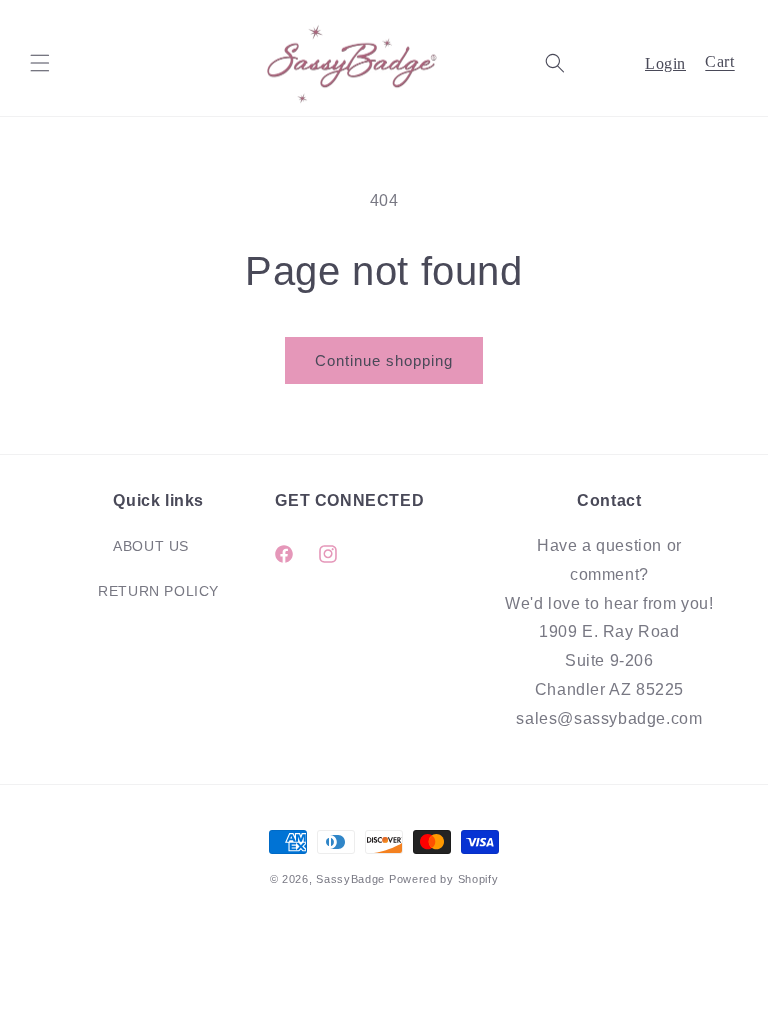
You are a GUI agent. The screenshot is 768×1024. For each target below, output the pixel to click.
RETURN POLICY (158, 591)
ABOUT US (151, 546)
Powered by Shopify (444, 879)
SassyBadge (350, 879)
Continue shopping (384, 360)
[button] (40, 63)
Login (665, 63)
